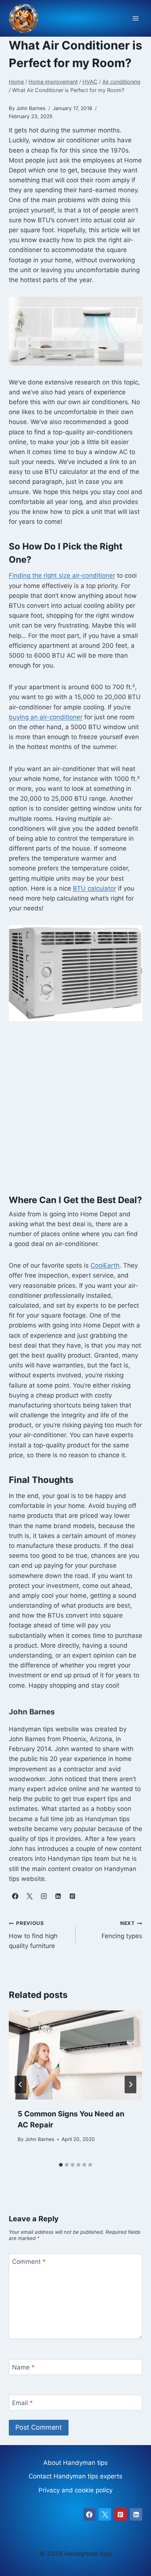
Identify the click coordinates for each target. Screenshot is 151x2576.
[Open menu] (135, 19)
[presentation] (75, 2055)
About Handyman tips (75, 2463)
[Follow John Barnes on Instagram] (44, 1896)
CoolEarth (105, 1265)
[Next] (130, 2084)
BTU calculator (95, 888)
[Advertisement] (75, 1112)
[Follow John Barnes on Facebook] (15, 1896)
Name (23, 2367)
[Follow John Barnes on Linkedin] (58, 1896)
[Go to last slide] (21, 2084)
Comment (29, 2262)
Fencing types (122, 1930)
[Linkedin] (136, 2514)
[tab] (61, 2165)
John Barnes (40, 2139)
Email (23, 2403)
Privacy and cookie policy (75, 2490)
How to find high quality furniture (33, 1935)
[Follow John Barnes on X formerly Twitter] (29, 1896)
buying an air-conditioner (46, 717)
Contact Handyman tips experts (75, 2476)
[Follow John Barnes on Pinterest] (72, 1896)
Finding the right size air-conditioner (62, 576)
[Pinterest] (121, 2514)
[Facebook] (89, 2514)
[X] (105, 2514)
